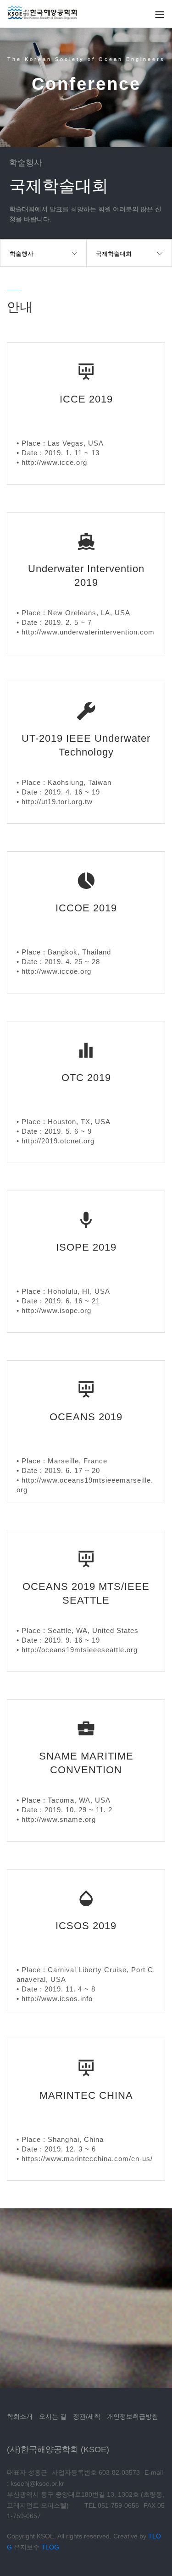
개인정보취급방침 (133, 2416)
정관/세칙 (87, 2416)
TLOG (50, 2547)
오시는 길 (53, 2416)
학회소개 (20, 2416)
